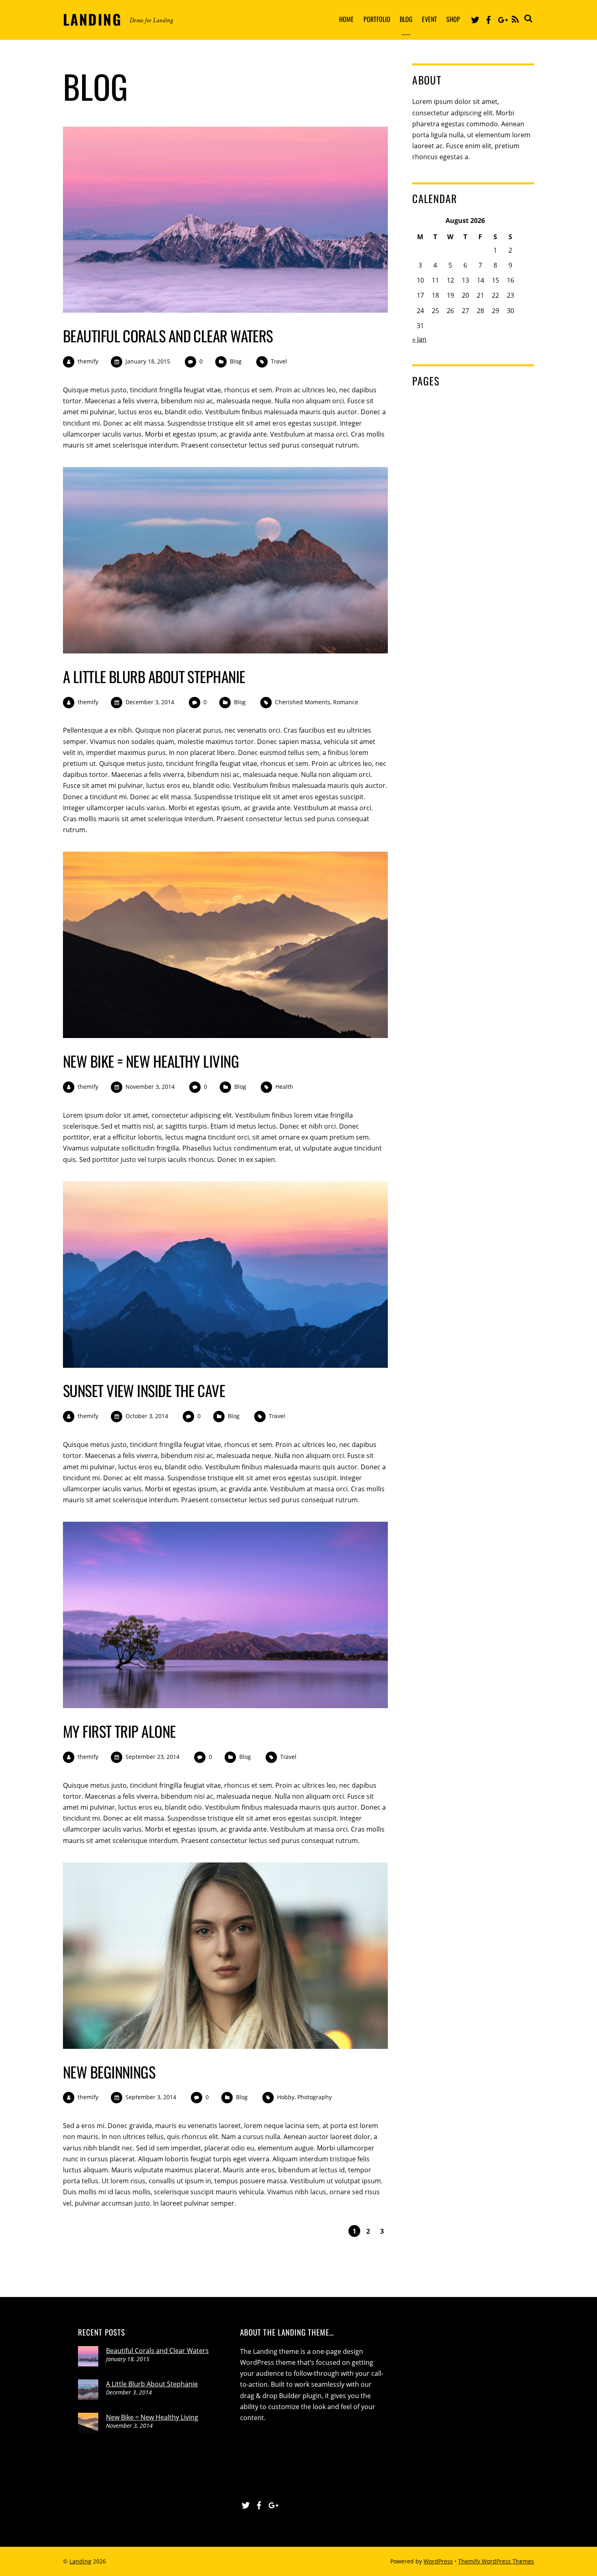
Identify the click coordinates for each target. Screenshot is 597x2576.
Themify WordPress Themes (496, 2561)
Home (346, 19)
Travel (279, 361)
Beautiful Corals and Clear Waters (168, 336)
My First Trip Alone (119, 1731)
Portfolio (377, 19)
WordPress (438, 2561)
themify (88, 361)
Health (284, 1087)
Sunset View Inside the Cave (144, 1390)
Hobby (286, 2097)
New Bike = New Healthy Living (151, 1061)
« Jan (419, 339)
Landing (80, 2561)
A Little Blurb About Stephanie (154, 676)
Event (429, 19)
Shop (453, 19)
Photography (315, 2097)
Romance (346, 702)
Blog (406, 19)
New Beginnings (109, 2072)
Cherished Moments (303, 702)
